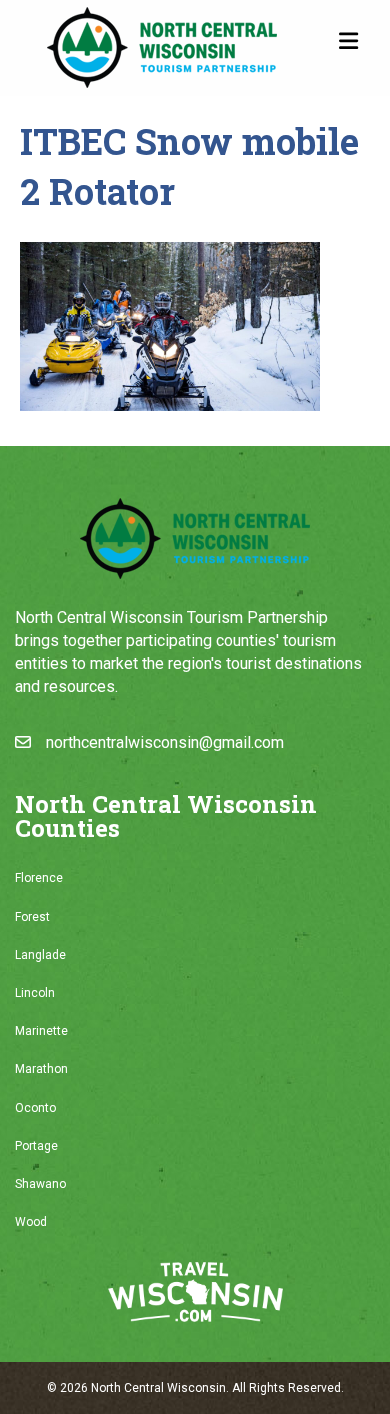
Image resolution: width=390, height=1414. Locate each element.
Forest (32, 917)
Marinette (41, 1031)
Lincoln (35, 993)
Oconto (35, 1108)
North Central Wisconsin (158, 1388)
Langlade (40, 955)
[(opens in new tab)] (195, 1291)
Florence (39, 878)
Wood (31, 1222)
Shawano (40, 1184)
